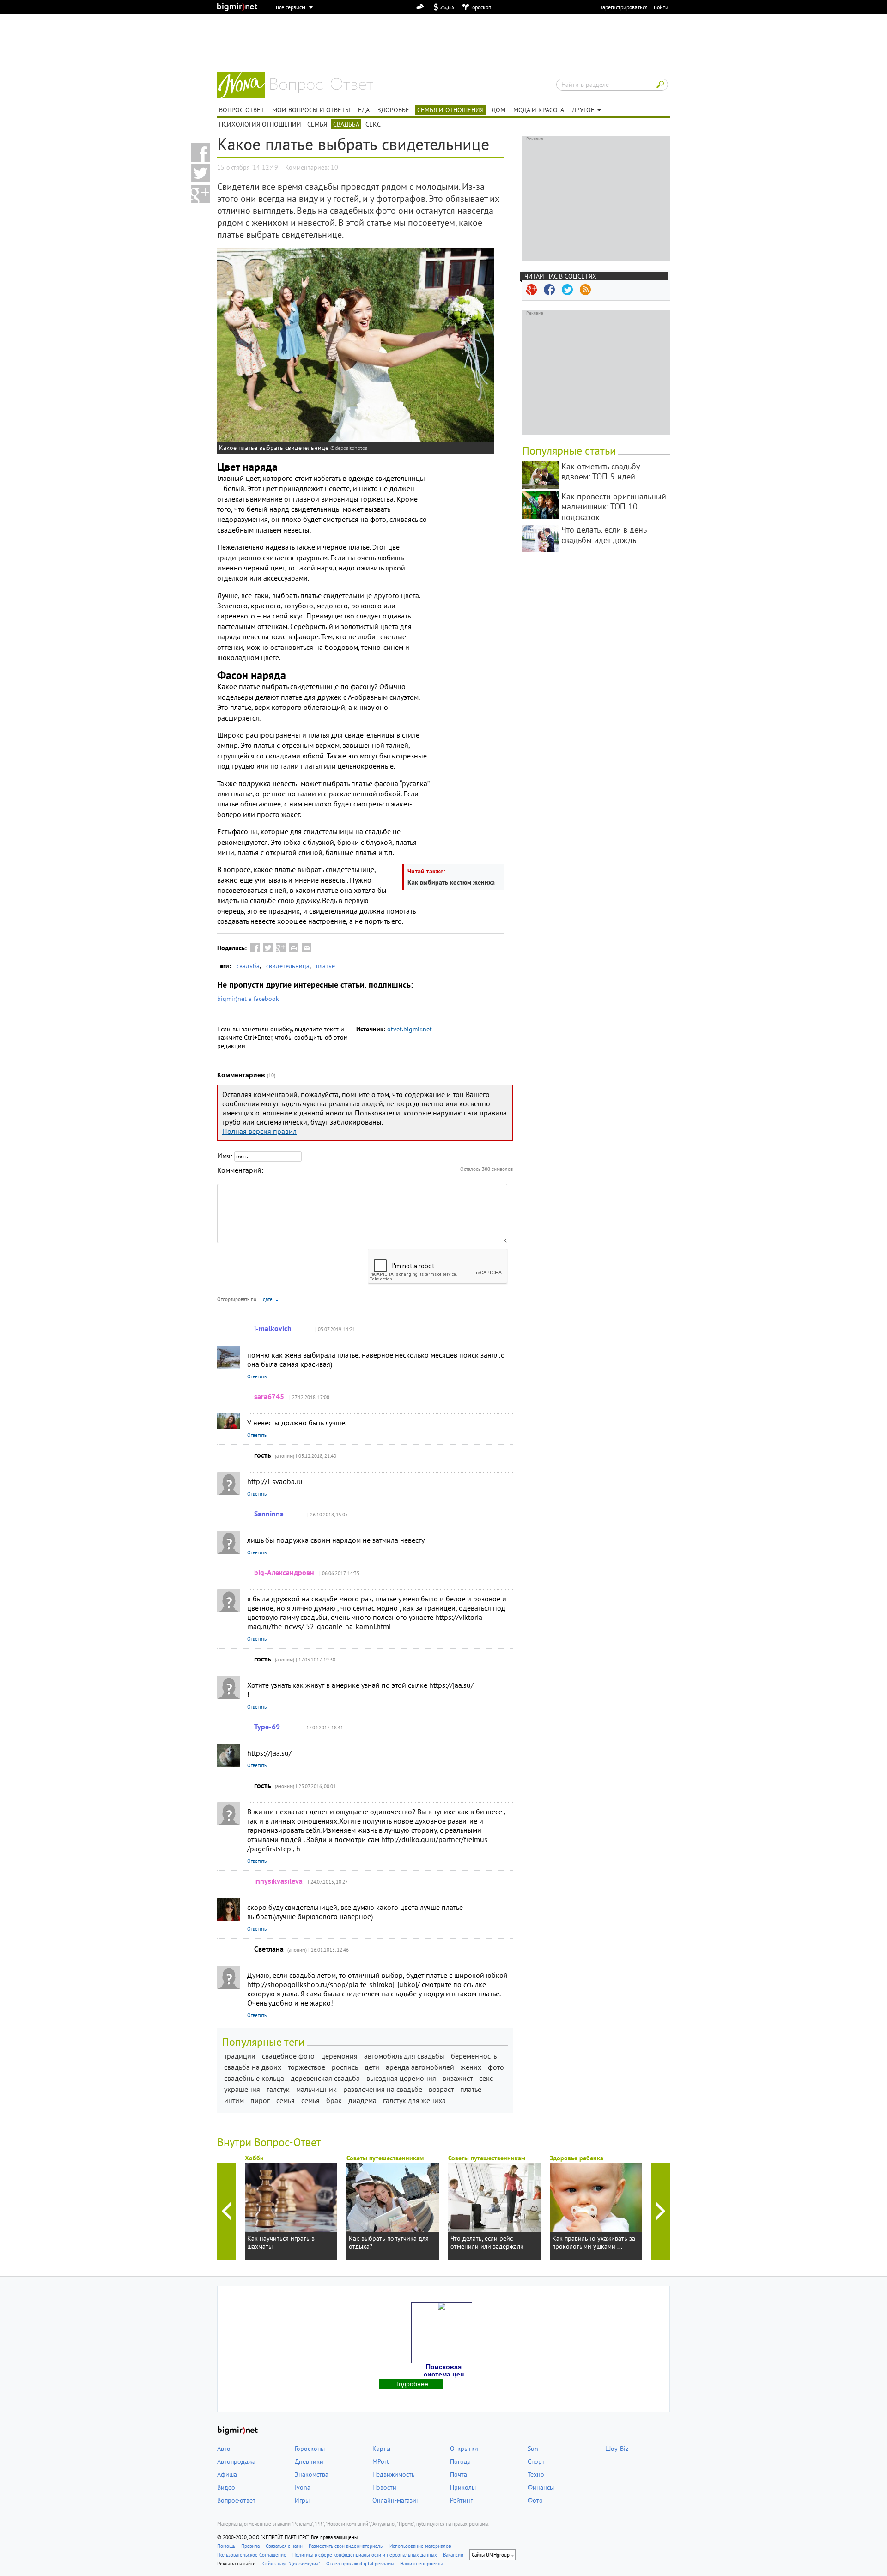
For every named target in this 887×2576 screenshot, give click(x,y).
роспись (345, 2067)
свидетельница (288, 966)
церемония (339, 2056)
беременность (474, 2056)
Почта (459, 2474)
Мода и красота (539, 110)
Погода (460, 2461)
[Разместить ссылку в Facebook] (200, 152)
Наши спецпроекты (421, 2564)
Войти (661, 7)
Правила (250, 2546)
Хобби (254, 2158)
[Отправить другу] (307, 948)
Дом (498, 110)
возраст (441, 2089)
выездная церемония (401, 2078)
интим (234, 2100)
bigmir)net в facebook (248, 999)
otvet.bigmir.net (410, 1029)
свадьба (248, 966)
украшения (242, 2089)
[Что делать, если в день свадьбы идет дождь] (541, 539)
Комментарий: (240, 1170)
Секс (373, 124)
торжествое (307, 2067)
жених (471, 2067)
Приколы (463, 2487)
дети (372, 2067)
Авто (224, 2449)
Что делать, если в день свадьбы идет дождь (604, 535)
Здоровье (393, 110)
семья (286, 2100)
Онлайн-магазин (396, 2500)
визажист (458, 2078)
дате (268, 1299)
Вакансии (453, 2555)
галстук (278, 2089)
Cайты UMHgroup (491, 2555)
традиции (240, 2056)
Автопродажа (236, 2461)
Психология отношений (260, 124)
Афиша (227, 2474)
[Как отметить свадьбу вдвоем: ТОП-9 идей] (541, 475)
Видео (226, 2487)
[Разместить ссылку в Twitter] (200, 173)
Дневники (309, 2461)
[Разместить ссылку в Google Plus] (200, 194)
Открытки (464, 2449)
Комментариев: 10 (312, 167)
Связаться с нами (284, 2546)
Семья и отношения (450, 110)
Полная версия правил (259, 1131)
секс (486, 2078)
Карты (381, 2449)
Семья (317, 124)
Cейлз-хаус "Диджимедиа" (291, 2564)
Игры (302, 2500)
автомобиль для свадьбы (404, 2056)
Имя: (225, 1156)
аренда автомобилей (420, 2067)
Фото (535, 2500)
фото (496, 2067)
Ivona (303, 2487)
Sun (533, 2449)
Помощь (226, 2546)
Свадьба (346, 124)
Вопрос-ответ (322, 85)
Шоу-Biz (617, 2449)
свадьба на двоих (253, 2067)
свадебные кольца (254, 2078)
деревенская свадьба (325, 2078)
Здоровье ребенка (577, 2158)
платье (325, 966)
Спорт (536, 2461)
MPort (381, 2461)
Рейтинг (461, 2500)
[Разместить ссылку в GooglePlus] (281, 948)
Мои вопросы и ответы (311, 110)
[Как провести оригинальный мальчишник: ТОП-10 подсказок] (541, 505)
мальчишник (316, 2089)
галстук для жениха (414, 2100)
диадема (362, 2100)
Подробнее (411, 2384)
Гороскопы (310, 2449)
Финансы (541, 2487)
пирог (260, 2100)
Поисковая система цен (444, 2370)
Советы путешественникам (385, 2158)
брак (334, 2100)
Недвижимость (394, 2474)
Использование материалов (420, 2546)
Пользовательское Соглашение (252, 2555)
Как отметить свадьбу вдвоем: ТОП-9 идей (600, 472)
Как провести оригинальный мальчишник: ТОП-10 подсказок (614, 507)
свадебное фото (288, 2056)
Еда (364, 110)
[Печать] (294, 948)
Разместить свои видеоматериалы (346, 2546)
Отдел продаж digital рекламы (360, 2564)
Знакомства (312, 2474)
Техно (536, 2474)
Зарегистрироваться (624, 7)
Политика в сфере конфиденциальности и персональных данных (365, 2555)
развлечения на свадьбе (383, 2089)
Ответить (257, 1376)
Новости (384, 2487)
